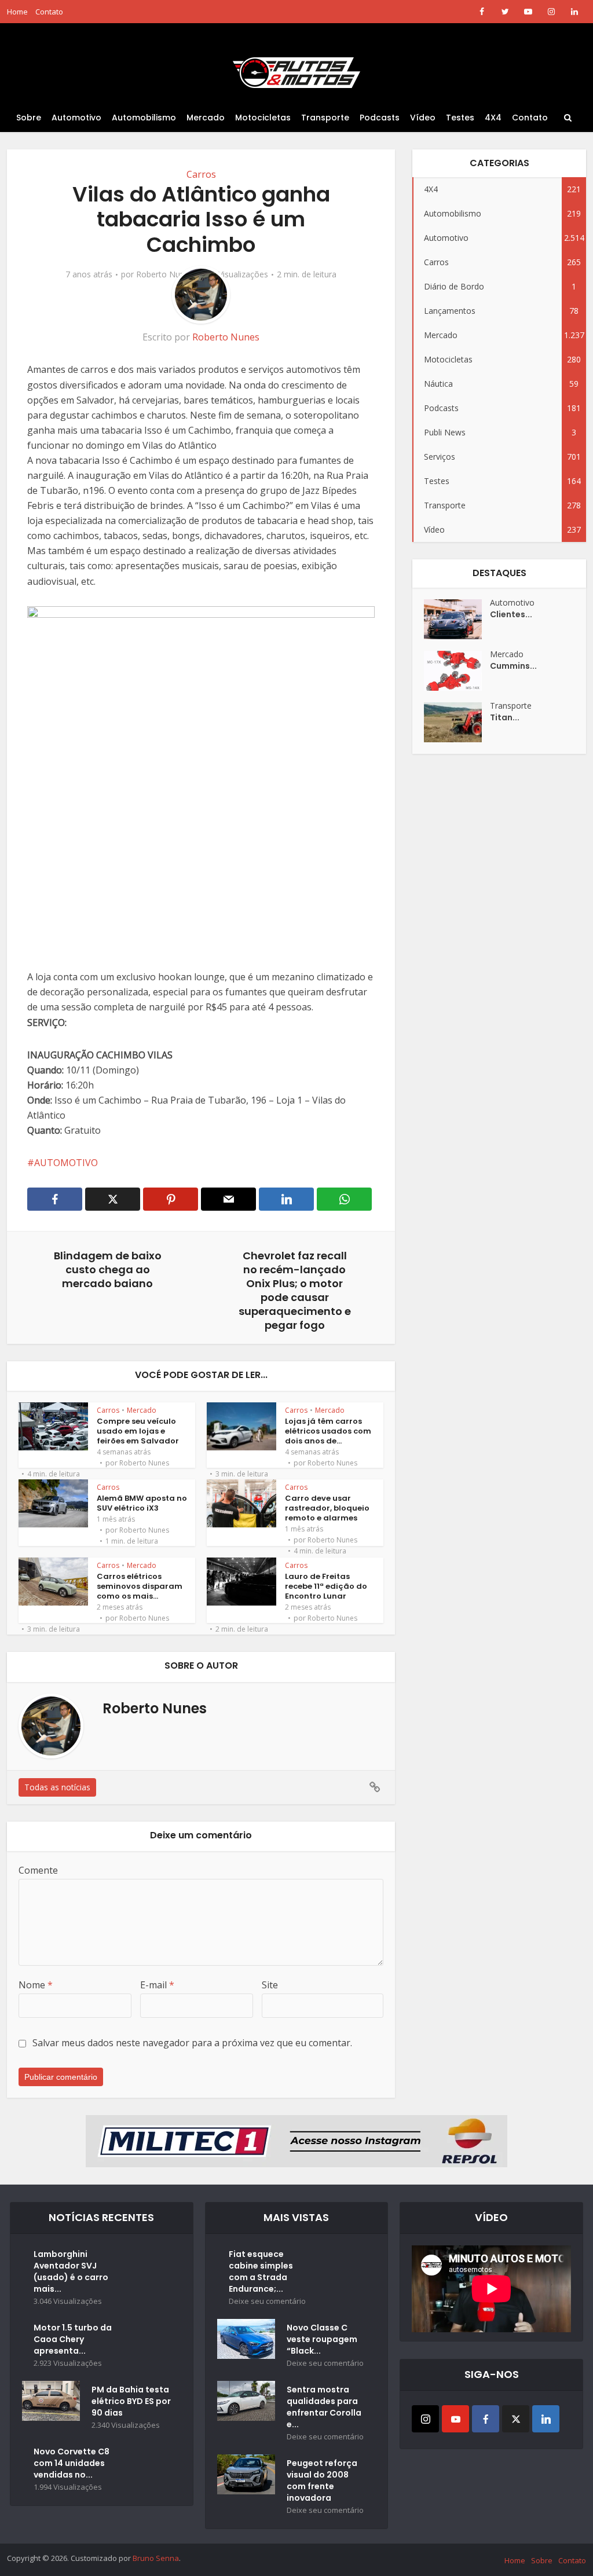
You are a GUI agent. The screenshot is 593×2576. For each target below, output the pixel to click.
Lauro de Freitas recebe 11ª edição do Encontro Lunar (326, 1586)
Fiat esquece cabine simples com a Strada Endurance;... (261, 2271)
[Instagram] (425, 2419)
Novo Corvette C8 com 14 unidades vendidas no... (72, 2463)
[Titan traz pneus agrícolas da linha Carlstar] (457, 722)
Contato (49, 12)
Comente (38, 1870)
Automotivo (76, 118)
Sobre (29, 118)
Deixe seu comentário (267, 2301)
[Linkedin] (546, 2419)
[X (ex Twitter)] (516, 2419)
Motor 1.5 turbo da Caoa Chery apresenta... (73, 2339)
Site (270, 1985)
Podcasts (380, 118)
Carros (201, 174)
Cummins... (513, 666)
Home (17, 12)
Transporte (325, 118)
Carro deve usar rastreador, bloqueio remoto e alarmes (327, 1508)
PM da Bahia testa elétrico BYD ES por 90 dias (131, 2401)
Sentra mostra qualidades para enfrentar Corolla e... (324, 2407)
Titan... (505, 717)
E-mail (157, 1985)
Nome (36, 1985)
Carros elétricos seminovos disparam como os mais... (140, 1586)
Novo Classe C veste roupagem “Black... (322, 2339)
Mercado (206, 118)
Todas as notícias (57, 1787)
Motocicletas (263, 118)
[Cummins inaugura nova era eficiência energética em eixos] (457, 671)
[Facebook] (486, 2419)
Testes (460, 118)
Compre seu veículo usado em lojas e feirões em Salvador (138, 1431)
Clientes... (511, 614)
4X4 (493, 118)
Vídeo (423, 118)
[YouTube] (455, 2419)
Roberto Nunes (165, 274)
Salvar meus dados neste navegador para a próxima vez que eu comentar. (192, 2043)
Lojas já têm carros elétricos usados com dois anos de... (328, 1431)
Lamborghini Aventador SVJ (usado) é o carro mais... (71, 2271)
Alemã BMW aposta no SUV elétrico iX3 (142, 1503)
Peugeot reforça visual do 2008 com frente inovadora (322, 2480)
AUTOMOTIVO (66, 1163)
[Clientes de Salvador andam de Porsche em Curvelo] (457, 619)
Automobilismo (144, 118)
